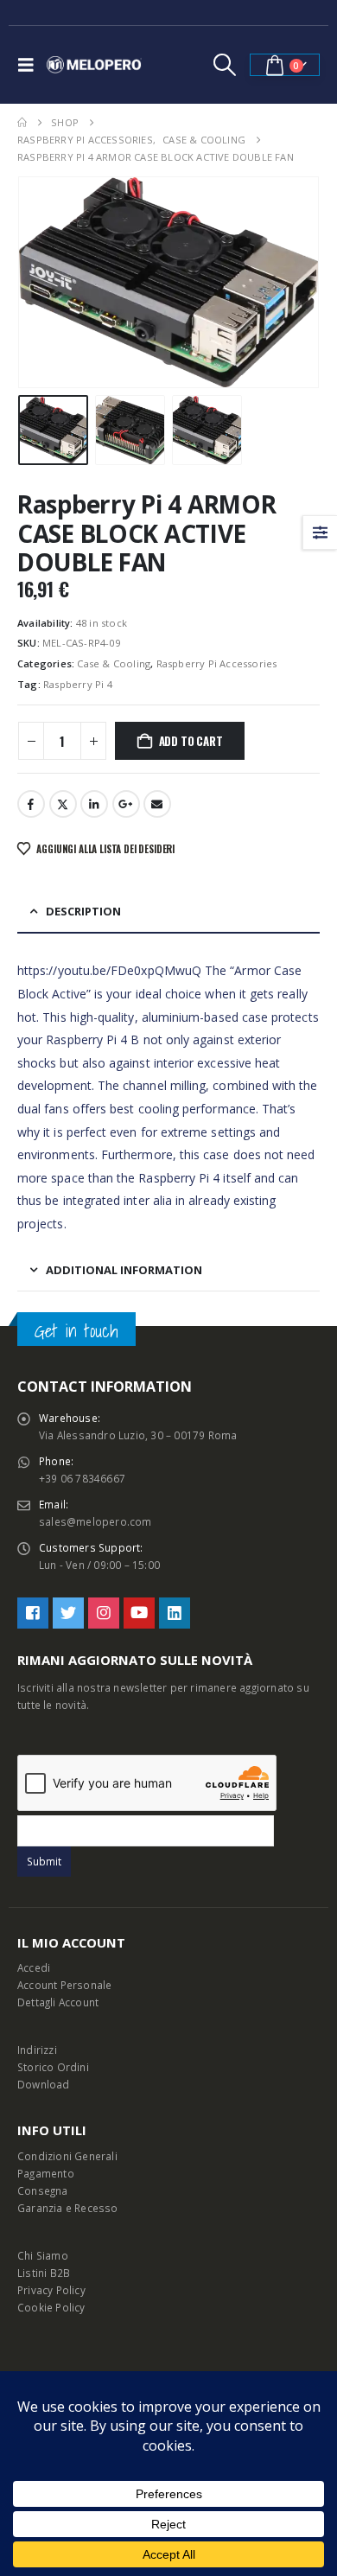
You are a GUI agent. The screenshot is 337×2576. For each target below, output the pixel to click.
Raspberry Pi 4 (78, 684)
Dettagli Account (58, 2002)
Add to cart (191, 741)
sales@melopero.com (95, 1521)
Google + (126, 804)
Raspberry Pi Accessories (217, 663)
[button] (30, 65)
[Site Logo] (94, 65)
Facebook (31, 804)
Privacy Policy (51, 2290)
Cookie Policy (51, 2307)
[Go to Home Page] (22, 123)
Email (157, 804)
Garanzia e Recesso (68, 2208)
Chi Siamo (43, 2255)
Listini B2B (44, 2273)
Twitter (63, 804)
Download (44, 2084)
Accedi (34, 1967)
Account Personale (64, 1985)
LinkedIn (94, 804)
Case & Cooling (114, 663)
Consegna (43, 2190)
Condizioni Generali (67, 2156)
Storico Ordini (53, 2067)
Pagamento (46, 2173)
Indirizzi (37, 2050)
